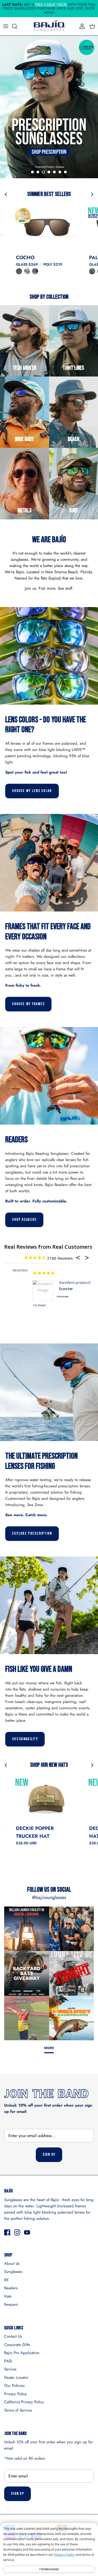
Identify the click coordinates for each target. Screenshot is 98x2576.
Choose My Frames (28, 1004)
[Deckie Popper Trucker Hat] (47, 1798)
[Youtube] (27, 2232)
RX (6, 2280)
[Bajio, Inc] (49, 26)
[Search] (17, 26)
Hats (8, 2296)
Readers (11, 2288)
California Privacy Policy (24, 2402)
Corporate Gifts (17, 2345)
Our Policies (14, 2386)
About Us (12, 2263)
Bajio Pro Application (22, 2353)
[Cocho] (47, 227)
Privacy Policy (16, 2394)
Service (10, 2369)
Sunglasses (13, 2272)
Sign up (49, 2155)
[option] (49, 107)
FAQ (8, 2361)
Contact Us (13, 2336)
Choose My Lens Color (32, 791)
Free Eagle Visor (51, 4)
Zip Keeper (11, 1305)
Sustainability (25, 1739)
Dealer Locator (16, 2377)
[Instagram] (17, 2232)
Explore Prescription (32, 1534)
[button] (32, 172)
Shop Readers (24, 1220)
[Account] (81, 26)
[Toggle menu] (6, 26)
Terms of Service (18, 2410)
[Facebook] (7, 2232)
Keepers (11, 2304)
